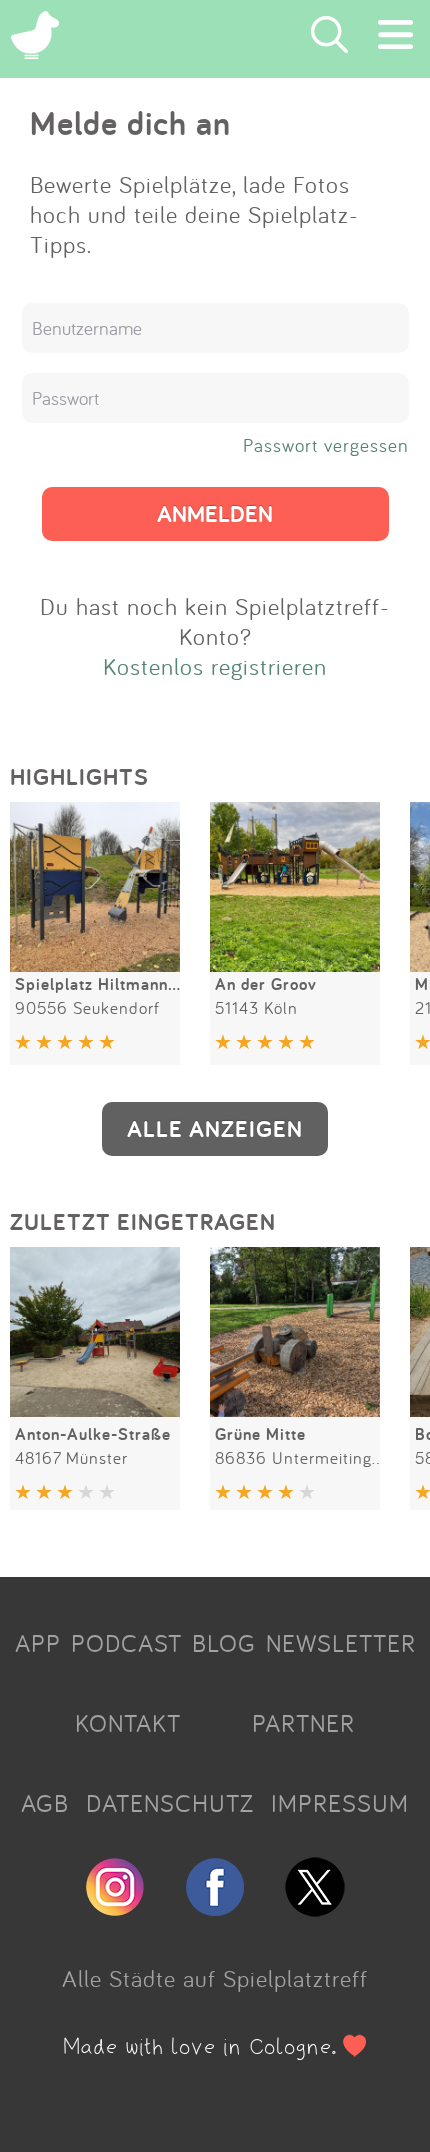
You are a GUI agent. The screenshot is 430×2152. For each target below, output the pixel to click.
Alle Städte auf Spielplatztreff (215, 1978)
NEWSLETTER (341, 1643)
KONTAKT (128, 1723)
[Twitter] (315, 1908)
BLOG (224, 1643)
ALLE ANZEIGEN (215, 1128)
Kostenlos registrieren (215, 666)
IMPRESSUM (340, 1803)
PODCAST (126, 1643)
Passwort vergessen (326, 445)
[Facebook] (215, 1908)
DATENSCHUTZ (170, 1803)
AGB (45, 1803)
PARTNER (303, 1723)
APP (38, 1643)
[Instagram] (115, 1908)
